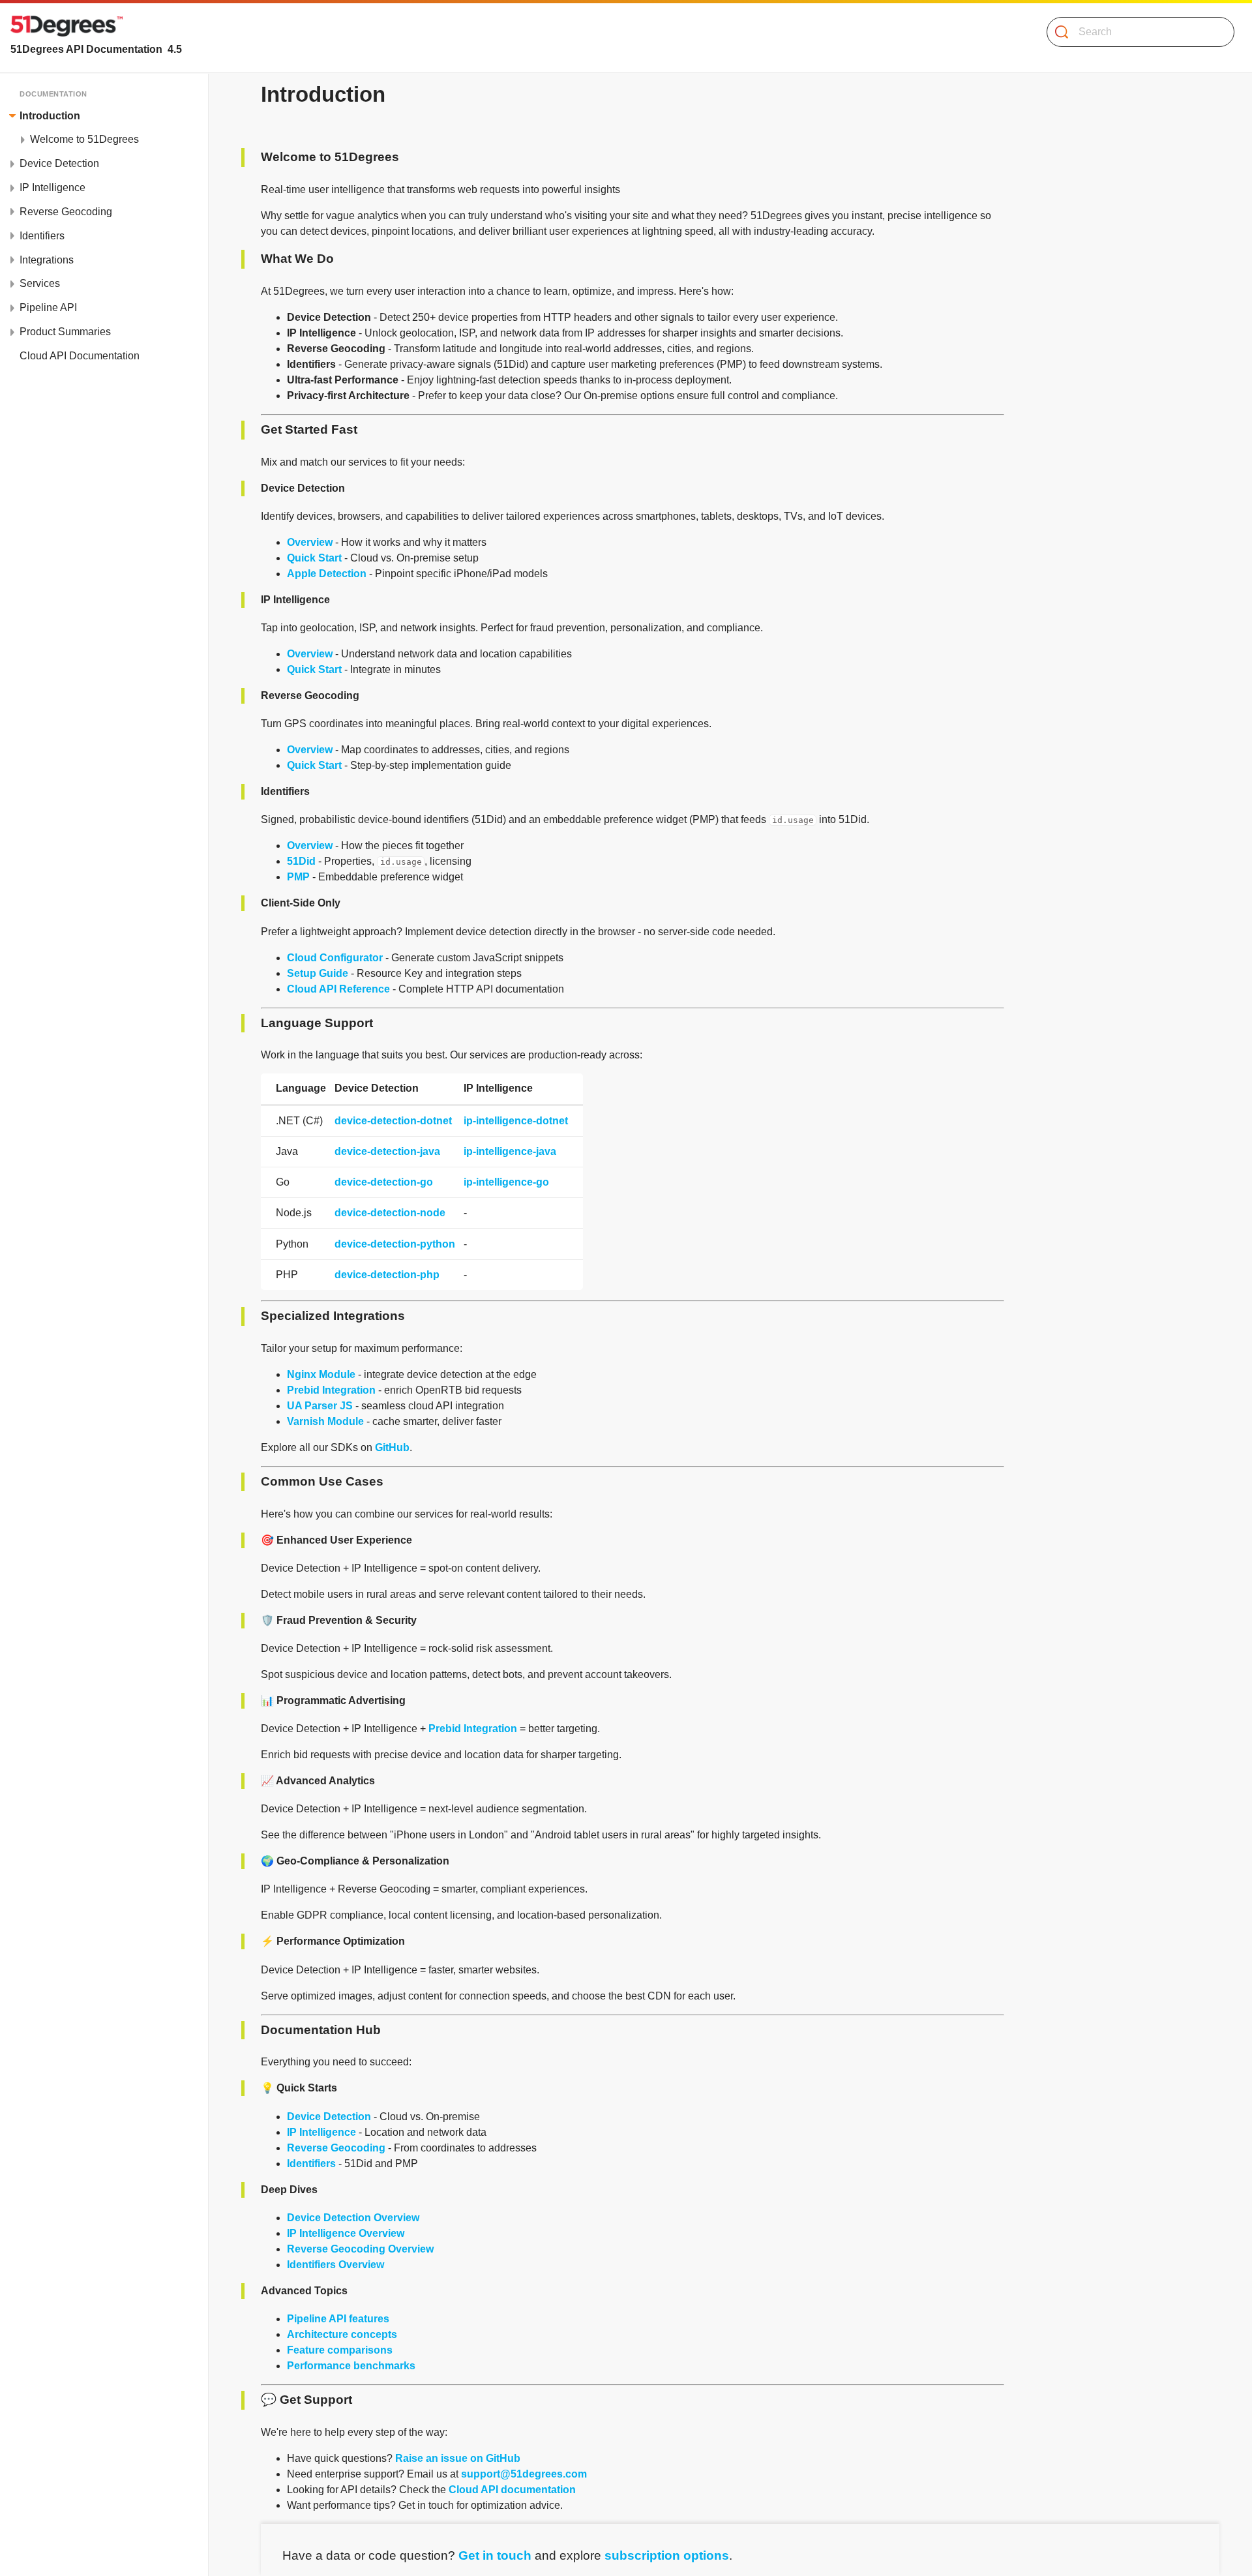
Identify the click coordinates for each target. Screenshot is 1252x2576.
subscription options (667, 2555)
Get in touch (495, 2555)
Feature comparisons (340, 2350)
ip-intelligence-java (510, 1151)
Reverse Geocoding (336, 2148)
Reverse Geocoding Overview (360, 2249)
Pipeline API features (338, 2319)
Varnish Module (325, 1421)
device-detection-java (387, 1151)
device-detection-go (384, 1182)
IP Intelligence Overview (346, 2233)
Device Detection (329, 2117)
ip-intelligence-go (506, 1182)
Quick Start (314, 558)
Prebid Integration (331, 1390)
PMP (298, 877)
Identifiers (311, 2164)
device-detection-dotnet (393, 1121)
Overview (310, 542)
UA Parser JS (320, 1406)
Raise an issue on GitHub (458, 2458)
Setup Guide (318, 973)
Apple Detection (327, 574)
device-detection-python (395, 1244)
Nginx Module (321, 1374)
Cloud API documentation (512, 2490)
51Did (301, 861)
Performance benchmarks (351, 2366)
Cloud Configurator (335, 958)
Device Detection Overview (353, 2218)
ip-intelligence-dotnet (516, 1121)
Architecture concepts (342, 2334)
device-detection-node (390, 1213)
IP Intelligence (321, 2132)
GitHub (392, 1447)
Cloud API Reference (338, 989)
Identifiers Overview (335, 2265)
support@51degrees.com (524, 2474)
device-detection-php (387, 1275)
